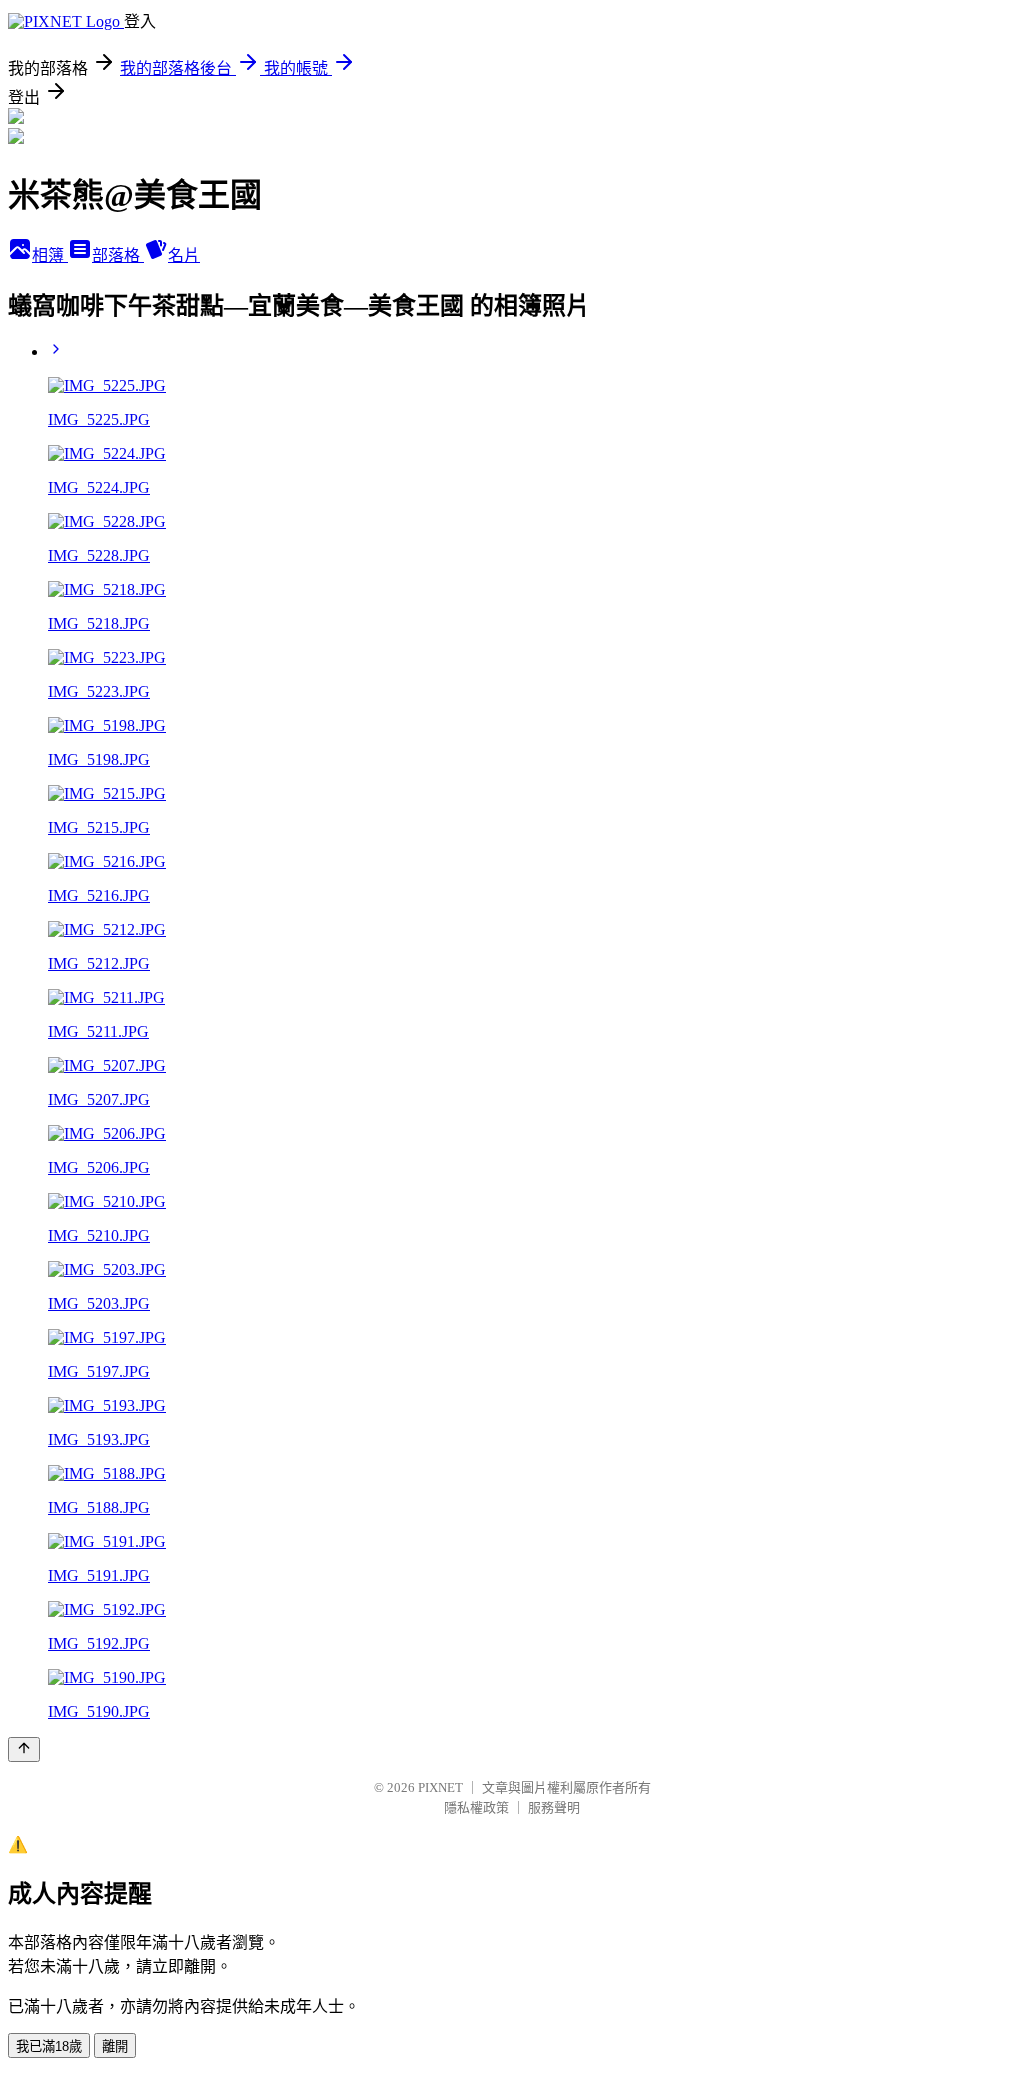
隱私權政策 (476, 1807)
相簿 (50, 255)
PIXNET (440, 1787)
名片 (184, 255)
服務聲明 (554, 1807)
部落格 (118, 255)
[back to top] (24, 1749)
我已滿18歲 (49, 2046)
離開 (115, 2046)
